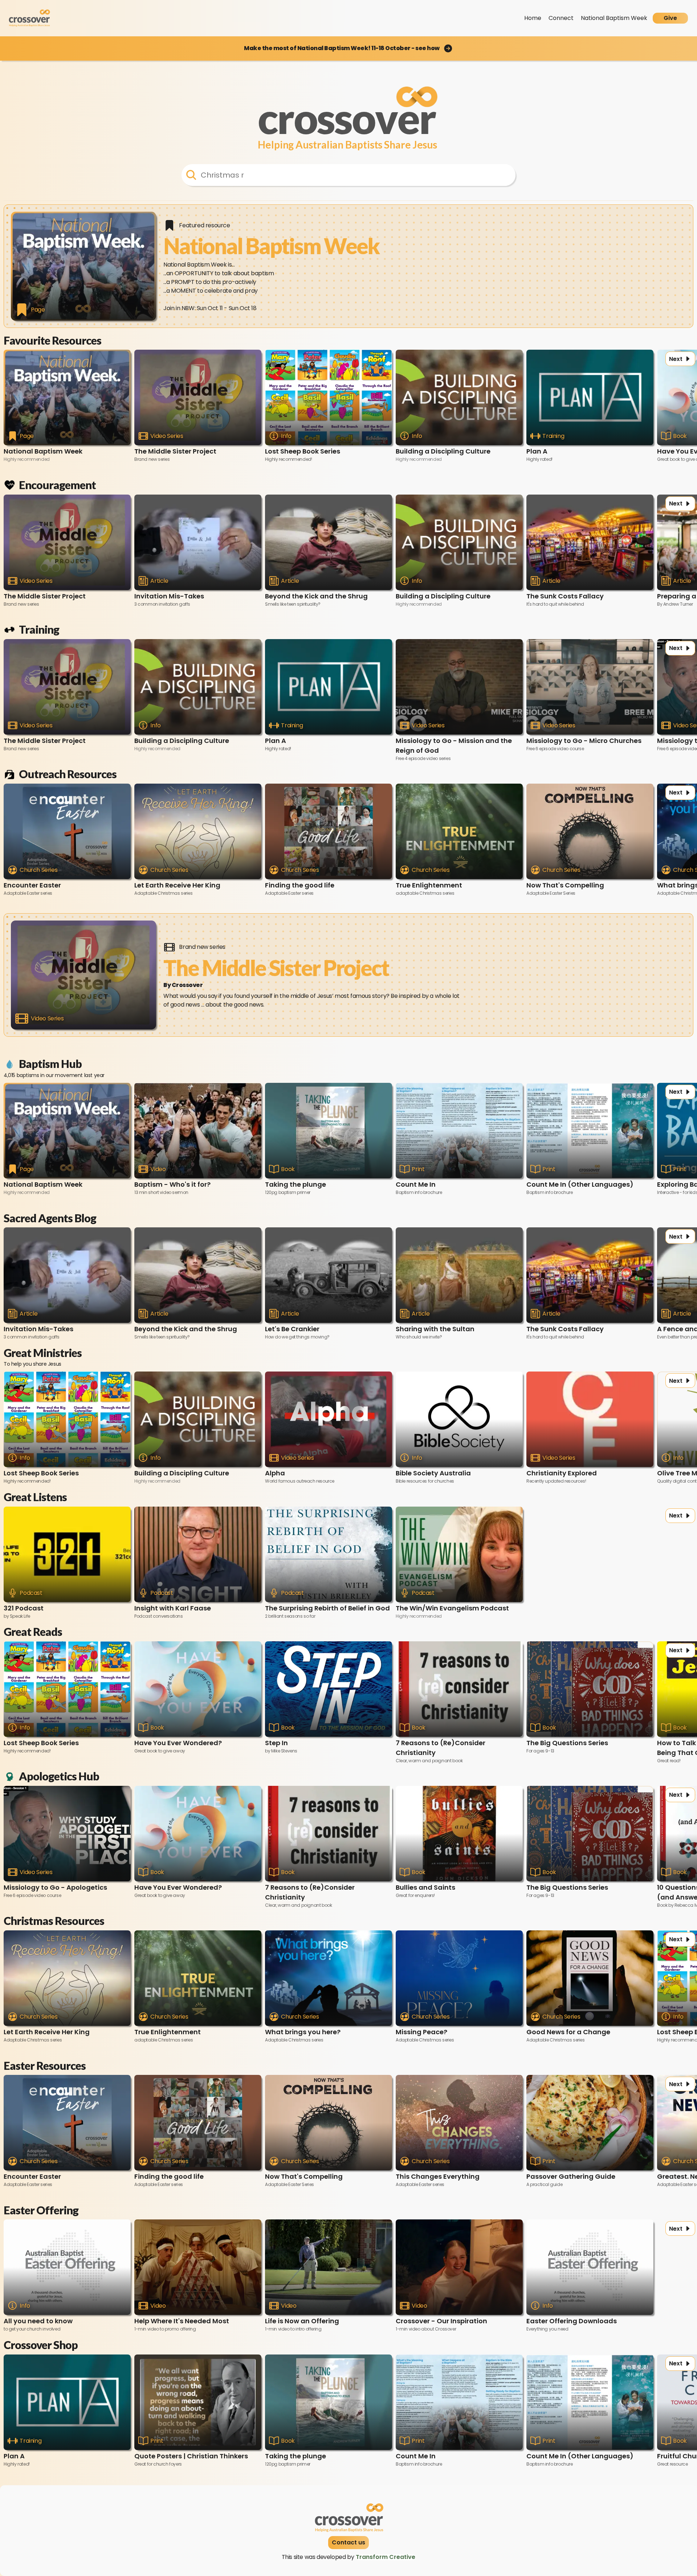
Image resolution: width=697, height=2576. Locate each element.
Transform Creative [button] (386, 2557)
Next (676, 359)
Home (533, 18)
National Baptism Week (614, 18)
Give (670, 18)
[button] (348, 48)
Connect (561, 18)
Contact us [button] (348, 2542)
